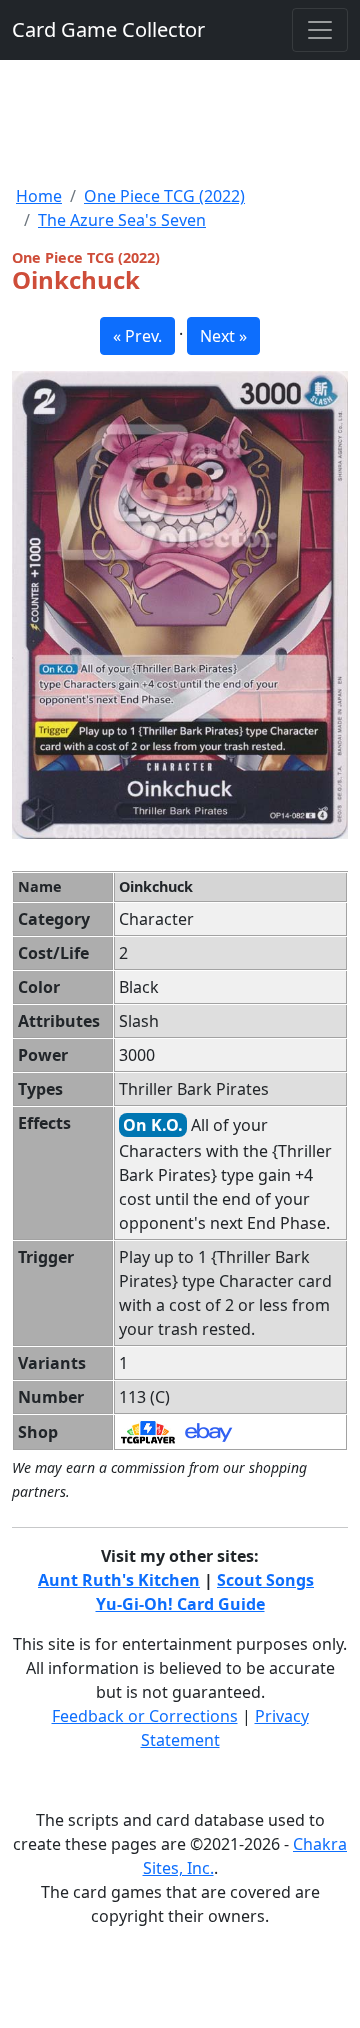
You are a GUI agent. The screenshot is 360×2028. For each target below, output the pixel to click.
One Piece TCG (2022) (164, 196)
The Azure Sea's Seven (122, 220)
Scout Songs (265, 1580)
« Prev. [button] (137, 336)
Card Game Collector (108, 29)
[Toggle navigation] (320, 30)
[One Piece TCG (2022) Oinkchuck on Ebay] (208, 1431)
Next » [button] (223, 336)
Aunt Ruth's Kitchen (119, 1580)
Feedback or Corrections (145, 1716)
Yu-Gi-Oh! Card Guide (180, 1604)
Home (39, 196)
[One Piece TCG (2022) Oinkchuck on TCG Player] (148, 1431)
